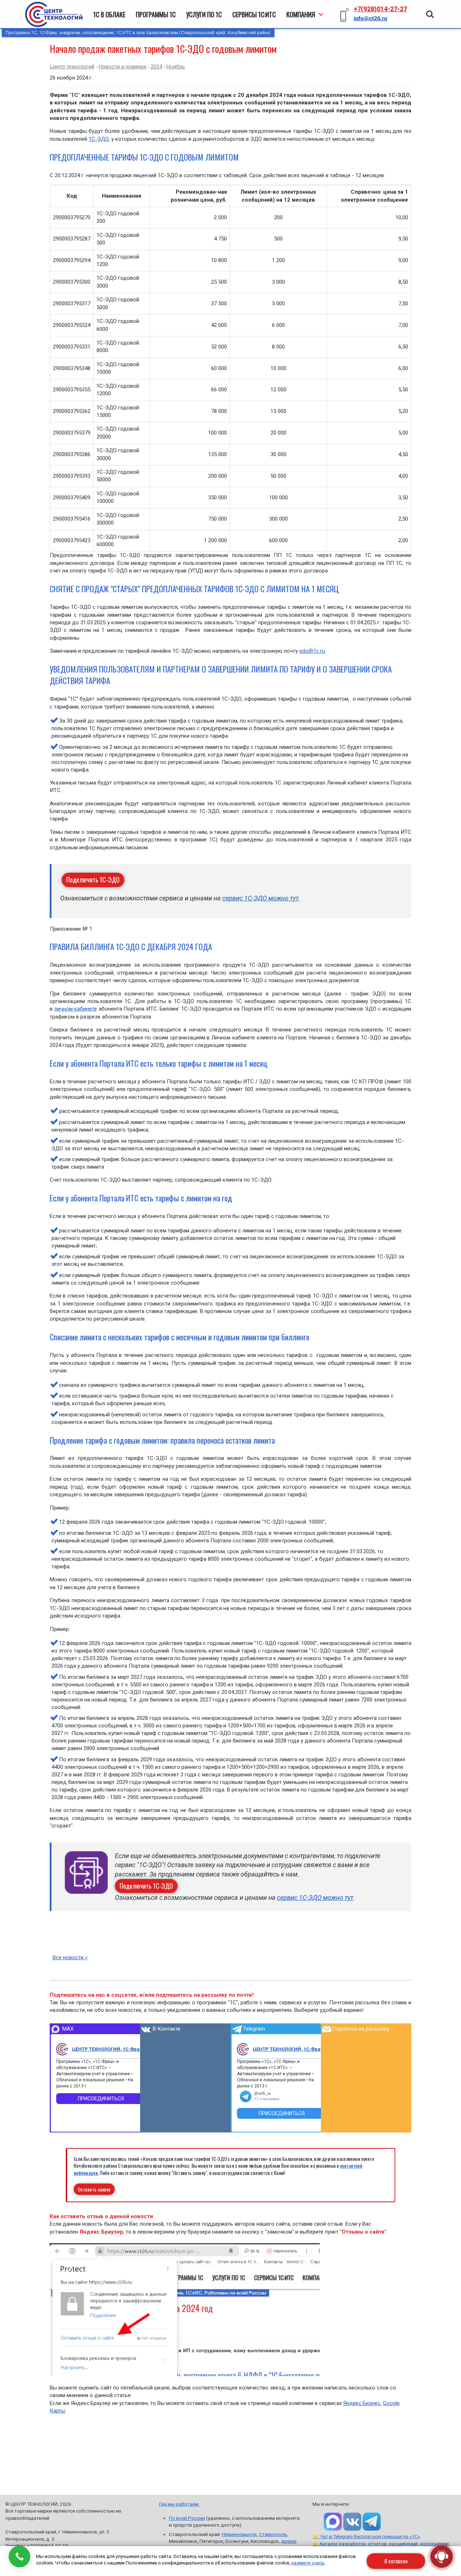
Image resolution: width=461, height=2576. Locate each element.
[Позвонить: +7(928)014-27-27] (19, 2557)
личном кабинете (76, 1009)
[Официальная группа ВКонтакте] (352, 2522)
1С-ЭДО (99, 139)
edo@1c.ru (312, 651)
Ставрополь (273, 2534)
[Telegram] (243, 2049)
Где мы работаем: (179, 2504)
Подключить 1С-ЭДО (93, 880)
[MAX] (62, 2049)
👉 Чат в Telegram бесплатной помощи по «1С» (366, 2536)
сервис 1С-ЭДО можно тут (260, 898)
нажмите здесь (308, 2563)
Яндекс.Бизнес (362, 2403)
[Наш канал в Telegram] (372, 2522)
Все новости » (70, 1957)
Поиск (430, 10)
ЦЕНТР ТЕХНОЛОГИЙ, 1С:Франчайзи (109, 2049)
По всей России (187, 2518)
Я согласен (396, 2561)
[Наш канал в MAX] (333, 2522)
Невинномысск (239, 2534)
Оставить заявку (94, 2189)
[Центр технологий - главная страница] (54, 14)
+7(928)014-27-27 (380, 9)
